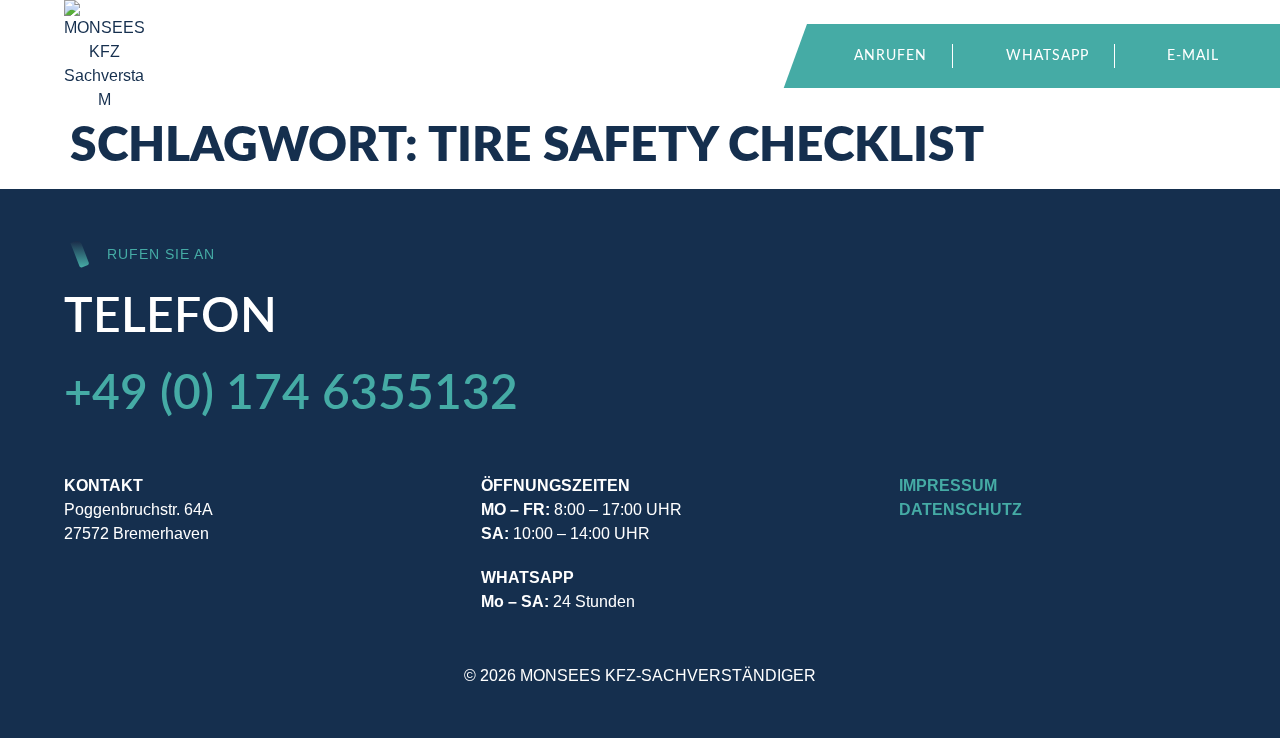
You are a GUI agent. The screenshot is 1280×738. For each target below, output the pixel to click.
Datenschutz (960, 509)
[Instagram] (919, 594)
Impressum (948, 485)
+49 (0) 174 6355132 (291, 394)
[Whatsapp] (969, 594)
